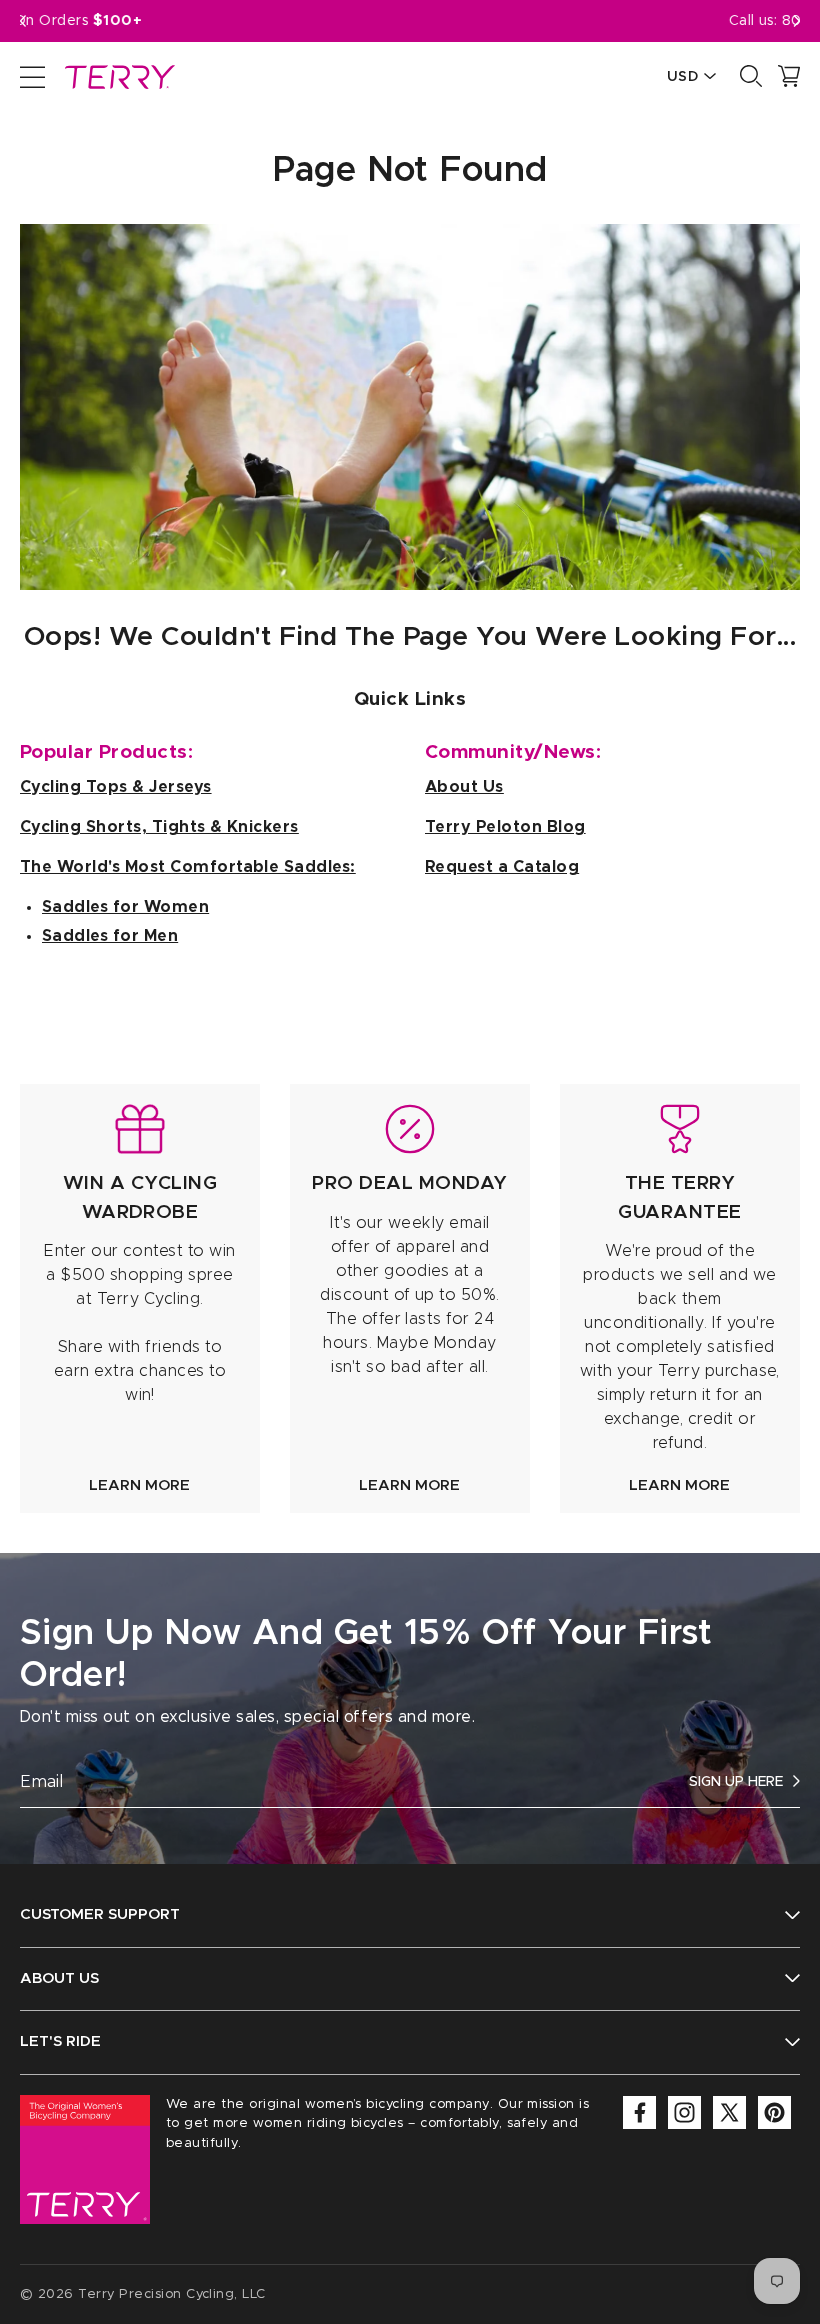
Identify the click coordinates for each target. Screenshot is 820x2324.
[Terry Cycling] (118, 76)
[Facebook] (639, 2112)
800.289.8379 (437, 21)
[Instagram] (684, 2112)
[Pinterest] (774, 2112)
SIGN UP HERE (736, 1782)
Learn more (139, 1485)
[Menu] (32, 76)
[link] (140, 1298)
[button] (797, 21)
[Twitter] (729, 2112)
